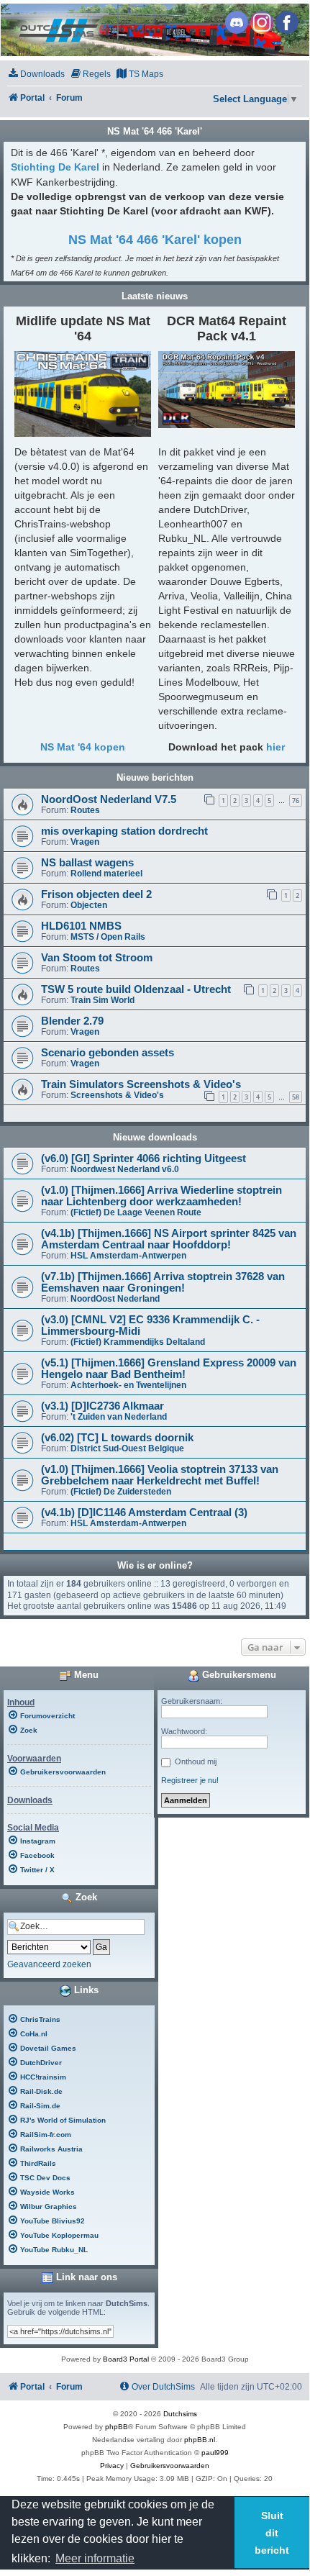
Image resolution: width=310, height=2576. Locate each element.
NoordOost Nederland (115, 1299)
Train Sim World (102, 1000)
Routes (85, 810)
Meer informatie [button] (95, 2558)
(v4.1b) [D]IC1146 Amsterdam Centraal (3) (144, 1513)
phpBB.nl (200, 2440)
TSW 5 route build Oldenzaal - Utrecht (136, 989)
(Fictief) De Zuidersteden (121, 1492)
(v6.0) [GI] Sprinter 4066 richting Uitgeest (143, 1158)
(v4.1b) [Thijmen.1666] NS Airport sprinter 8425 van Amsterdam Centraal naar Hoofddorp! (169, 1239)
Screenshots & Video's (117, 1095)
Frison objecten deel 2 (96, 894)
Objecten (89, 905)
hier (275, 747)
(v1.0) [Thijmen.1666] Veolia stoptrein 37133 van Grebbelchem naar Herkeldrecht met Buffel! (160, 1475)
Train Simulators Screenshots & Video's (141, 1084)
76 (296, 801)
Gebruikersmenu (238, 1675)
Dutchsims (180, 2414)
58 (296, 1097)
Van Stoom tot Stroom (97, 958)
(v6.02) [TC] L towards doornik (117, 1438)
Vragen (85, 842)
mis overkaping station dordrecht (124, 831)
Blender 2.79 (72, 1021)
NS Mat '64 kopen (83, 747)
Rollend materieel (106, 874)
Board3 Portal (126, 2359)
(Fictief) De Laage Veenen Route (136, 1212)
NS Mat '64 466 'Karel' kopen (155, 240)
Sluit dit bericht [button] (272, 2533)
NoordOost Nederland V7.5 (109, 799)
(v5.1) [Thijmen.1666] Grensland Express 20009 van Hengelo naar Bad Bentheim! (169, 1369)
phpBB (117, 2427)
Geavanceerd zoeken (49, 1964)
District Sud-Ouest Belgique (127, 1448)
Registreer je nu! (190, 1780)
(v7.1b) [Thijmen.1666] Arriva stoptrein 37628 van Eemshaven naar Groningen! (163, 1282)
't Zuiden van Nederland (119, 1417)
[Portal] (154, 30)
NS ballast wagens (87, 863)
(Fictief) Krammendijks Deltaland (138, 1342)
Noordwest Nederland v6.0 (125, 1169)
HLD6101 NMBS (81, 926)
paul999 (215, 2453)
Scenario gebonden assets (108, 1053)
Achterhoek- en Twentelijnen (128, 1385)
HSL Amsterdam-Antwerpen (128, 1256)
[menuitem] (36, 74)
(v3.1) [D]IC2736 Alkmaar (102, 1406)
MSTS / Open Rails (108, 937)
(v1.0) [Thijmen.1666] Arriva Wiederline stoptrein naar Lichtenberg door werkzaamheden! (161, 1196)
